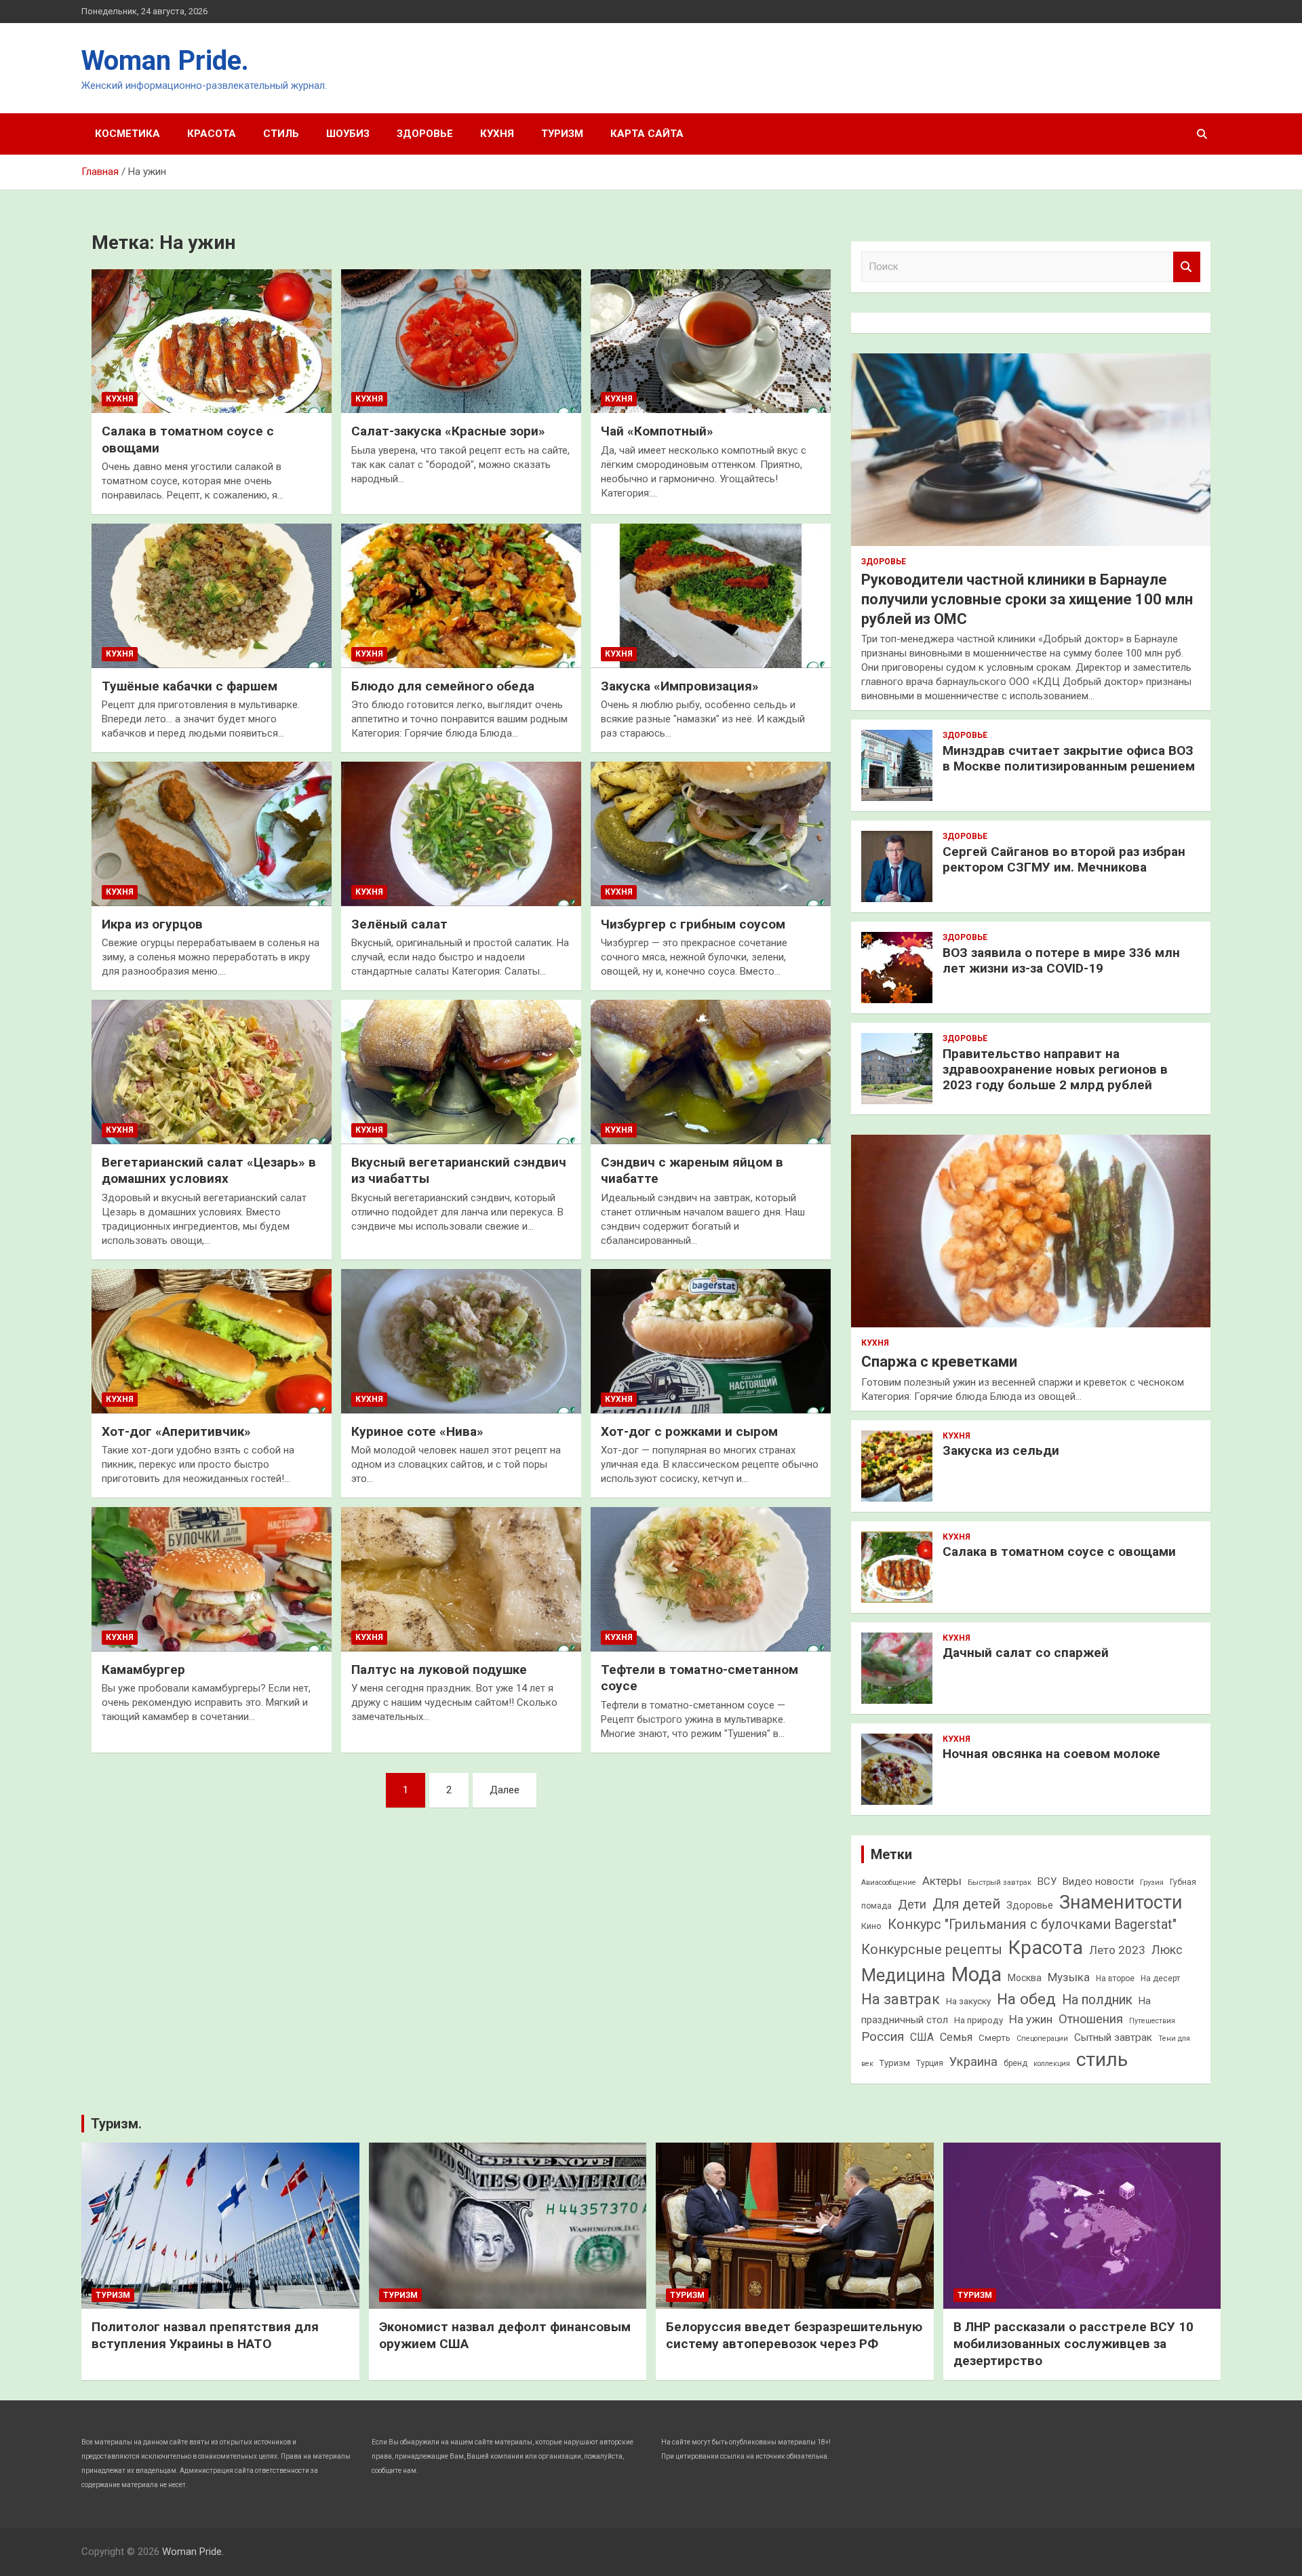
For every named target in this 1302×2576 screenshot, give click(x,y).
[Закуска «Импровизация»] (711, 596)
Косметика (127, 134)
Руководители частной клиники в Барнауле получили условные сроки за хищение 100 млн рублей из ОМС (1027, 599)
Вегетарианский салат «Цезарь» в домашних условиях (209, 1171)
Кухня (497, 134)
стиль (1102, 2060)
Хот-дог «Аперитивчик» (176, 1431)
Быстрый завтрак (1000, 1882)
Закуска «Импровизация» (680, 686)
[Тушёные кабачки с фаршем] (212, 596)
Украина (973, 2062)
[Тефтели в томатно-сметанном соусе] (711, 1580)
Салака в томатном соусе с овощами (1059, 1552)
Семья (956, 2037)
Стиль (281, 134)
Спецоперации (1042, 2038)
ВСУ (1047, 1881)
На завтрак (901, 1999)
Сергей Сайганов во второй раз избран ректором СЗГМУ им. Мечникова (1064, 859)
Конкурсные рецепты (932, 1949)
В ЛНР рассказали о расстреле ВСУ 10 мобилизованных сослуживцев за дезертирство (1073, 2343)
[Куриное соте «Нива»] (461, 1342)
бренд (1015, 2063)
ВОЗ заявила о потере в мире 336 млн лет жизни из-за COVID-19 (1061, 960)
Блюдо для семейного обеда (443, 686)
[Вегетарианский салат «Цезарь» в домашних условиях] (212, 1072)
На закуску (968, 2001)
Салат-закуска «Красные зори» (448, 431)
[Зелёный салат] (461, 834)
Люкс (1167, 1950)
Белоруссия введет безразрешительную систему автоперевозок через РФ (794, 2335)
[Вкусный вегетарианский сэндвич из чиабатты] (461, 1072)
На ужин (1031, 2019)
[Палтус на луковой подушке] (461, 1580)
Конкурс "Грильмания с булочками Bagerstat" (1032, 1925)
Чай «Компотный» (657, 431)
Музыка (1069, 1977)
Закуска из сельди (1001, 1450)
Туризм (562, 134)
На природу (979, 2020)
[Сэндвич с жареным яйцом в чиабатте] (711, 1072)
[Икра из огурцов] (212, 834)
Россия (883, 2036)
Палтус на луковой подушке (439, 1670)
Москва (1025, 1978)
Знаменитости (1121, 1902)
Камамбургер (143, 1670)
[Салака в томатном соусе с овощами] (212, 341)
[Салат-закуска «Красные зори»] (461, 341)
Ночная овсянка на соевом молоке (1051, 1754)
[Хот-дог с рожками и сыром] (711, 1342)
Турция (930, 2063)
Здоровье (425, 134)
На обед (1026, 1999)
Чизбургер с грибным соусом (693, 924)
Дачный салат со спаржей (1026, 1653)
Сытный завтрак (1113, 2037)
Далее (505, 1790)
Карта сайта (647, 134)
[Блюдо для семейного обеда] (461, 596)
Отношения (1091, 2019)
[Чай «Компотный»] (711, 341)
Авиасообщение (889, 1882)
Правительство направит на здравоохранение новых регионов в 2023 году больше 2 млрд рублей (1055, 1069)
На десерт (1160, 1978)
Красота (212, 134)
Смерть (994, 2038)
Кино (871, 1926)
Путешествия (1152, 2021)
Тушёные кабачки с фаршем (190, 686)
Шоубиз (348, 134)
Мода (976, 1974)
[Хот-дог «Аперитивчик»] (212, 1342)
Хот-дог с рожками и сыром (689, 1431)
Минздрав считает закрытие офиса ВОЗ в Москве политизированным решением (1069, 758)
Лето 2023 (1117, 1950)
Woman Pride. (165, 61)
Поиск (1187, 267)
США (922, 2037)
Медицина (903, 1975)
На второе (1115, 1978)
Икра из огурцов (152, 924)
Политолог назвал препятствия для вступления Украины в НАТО (205, 2335)
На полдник (1097, 2000)
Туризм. (116, 2124)
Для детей (966, 1904)
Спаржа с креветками (939, 1362)
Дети (912, 1904)
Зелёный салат (399, 924)
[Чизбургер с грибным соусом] (711, 834)
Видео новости (1098, 1881)
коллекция (1052, 2064)
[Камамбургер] (212, 1580)
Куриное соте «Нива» (417, 1431)
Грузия (1152, 1882)
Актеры (942, 1881)
